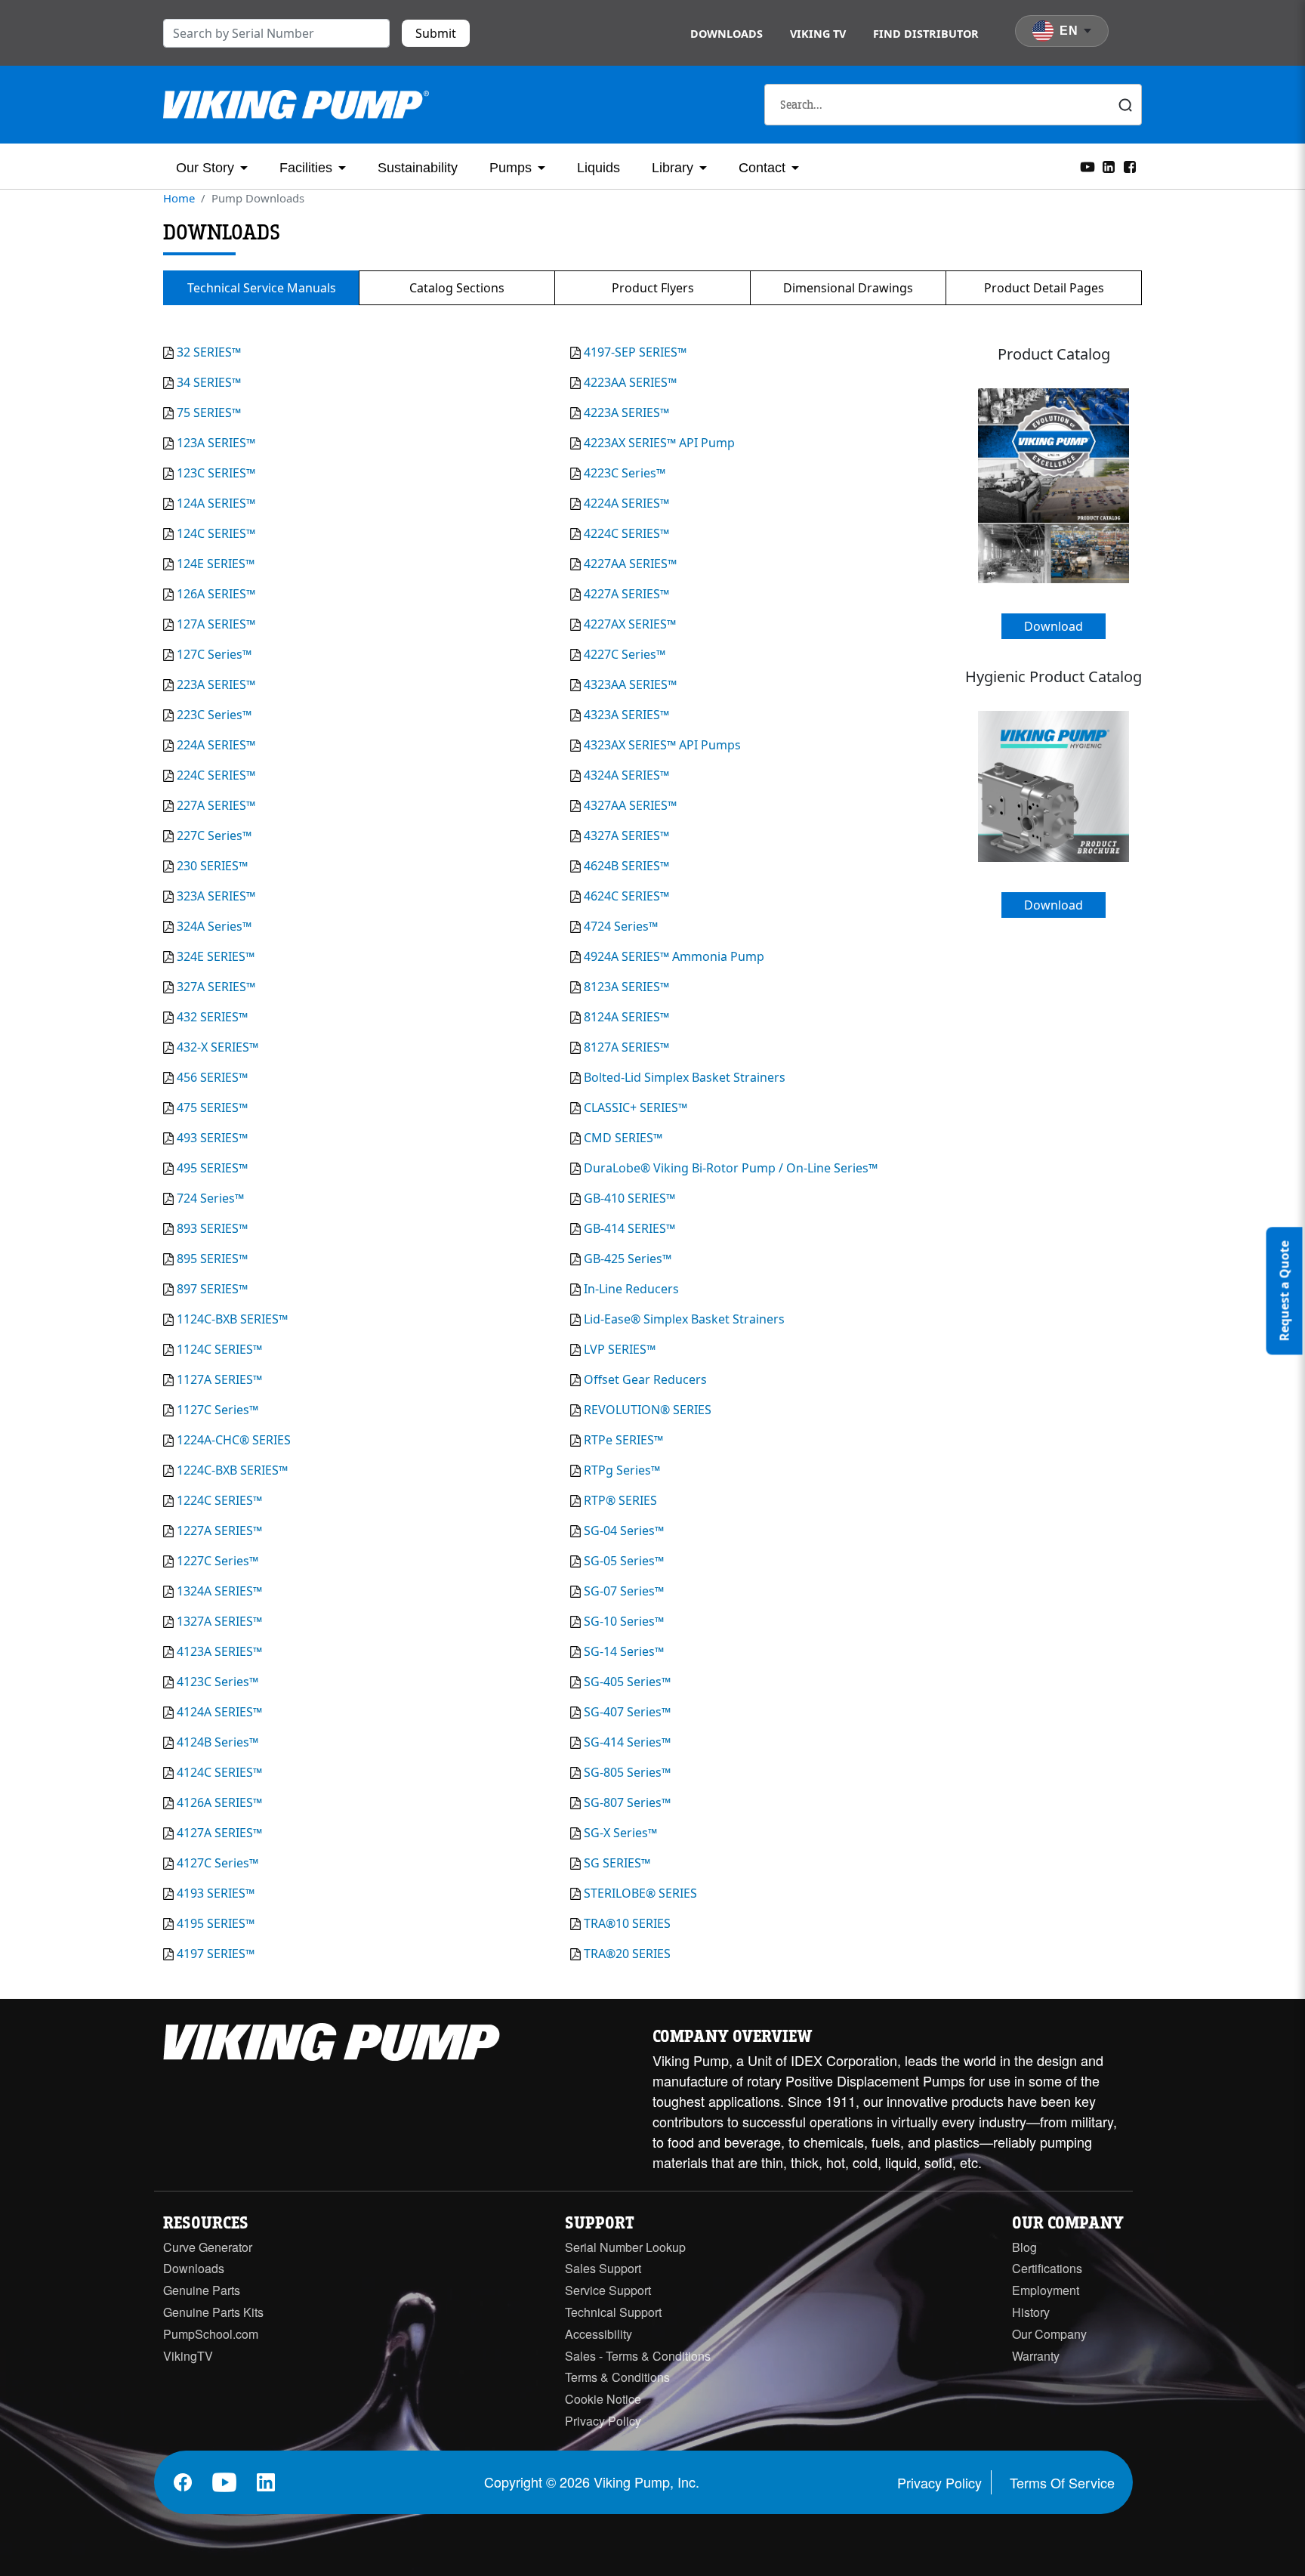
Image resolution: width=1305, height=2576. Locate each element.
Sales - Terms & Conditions (638, 2356)
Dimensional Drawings (848, 288)
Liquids (599, 168)
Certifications (1047, 2268)
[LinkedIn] (1109, 165)
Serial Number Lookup (625, 2247)
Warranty (1036, 2356)
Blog (1024, 2247)
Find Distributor (926, 34)
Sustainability (418, 168)
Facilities (306, 168)
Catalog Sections (457, 288)
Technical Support (613, 2312)
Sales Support (603, 2268)
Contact (762, 168)
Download (1054, 626)
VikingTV (188, 2356)
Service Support (608, 2290)
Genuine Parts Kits (213, 2312)
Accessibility (599, 2334)
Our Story (205, 168)
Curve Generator (208, 2247)
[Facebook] (1130, 165)
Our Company (1049, 2334)
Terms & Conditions (617, 2377)
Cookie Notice (603, 2399)
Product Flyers (653, 288)
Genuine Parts (202, 2290)
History (1031, 2312)
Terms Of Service (1062, 2482)
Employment (1046, 2290)
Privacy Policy (603, 2421)
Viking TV (818, 34)
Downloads (727, 34)
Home (179, 198)
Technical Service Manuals (262, 288)
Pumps (511, 168)
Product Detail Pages (1044, 288)
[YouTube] (1087, 165)
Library (673, 168)
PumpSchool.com (211, 2334)
